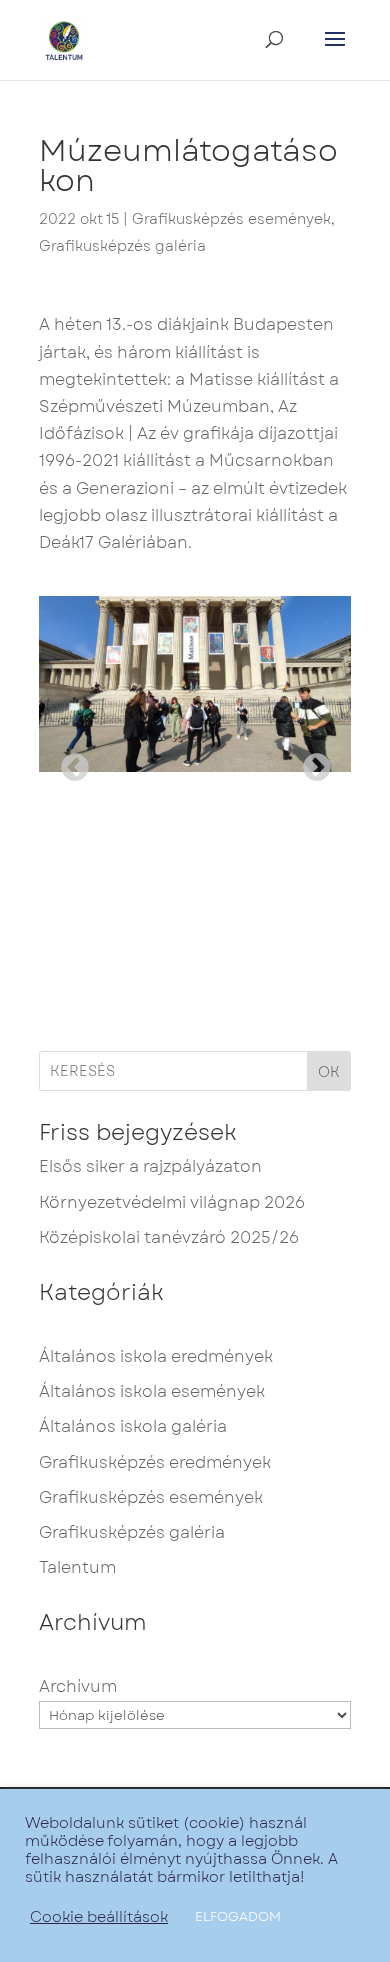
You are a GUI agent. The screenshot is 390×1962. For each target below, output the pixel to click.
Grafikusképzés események (231, 219)
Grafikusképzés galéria (122, 246)
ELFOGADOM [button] (238, 1916)
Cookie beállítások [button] (99, 1917)
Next (311, 762)
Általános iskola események (152, 1391)
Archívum (78, 1686)
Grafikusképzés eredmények (155, 1462)
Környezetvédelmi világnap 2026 (172, 1202)
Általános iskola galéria (133, 1426)
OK (329, 1072)
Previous (69, 762)
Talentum (77, 1567)
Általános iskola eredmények (156, 1356)
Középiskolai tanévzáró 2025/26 (169, 1237)
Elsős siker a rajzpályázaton (150, 1166)
